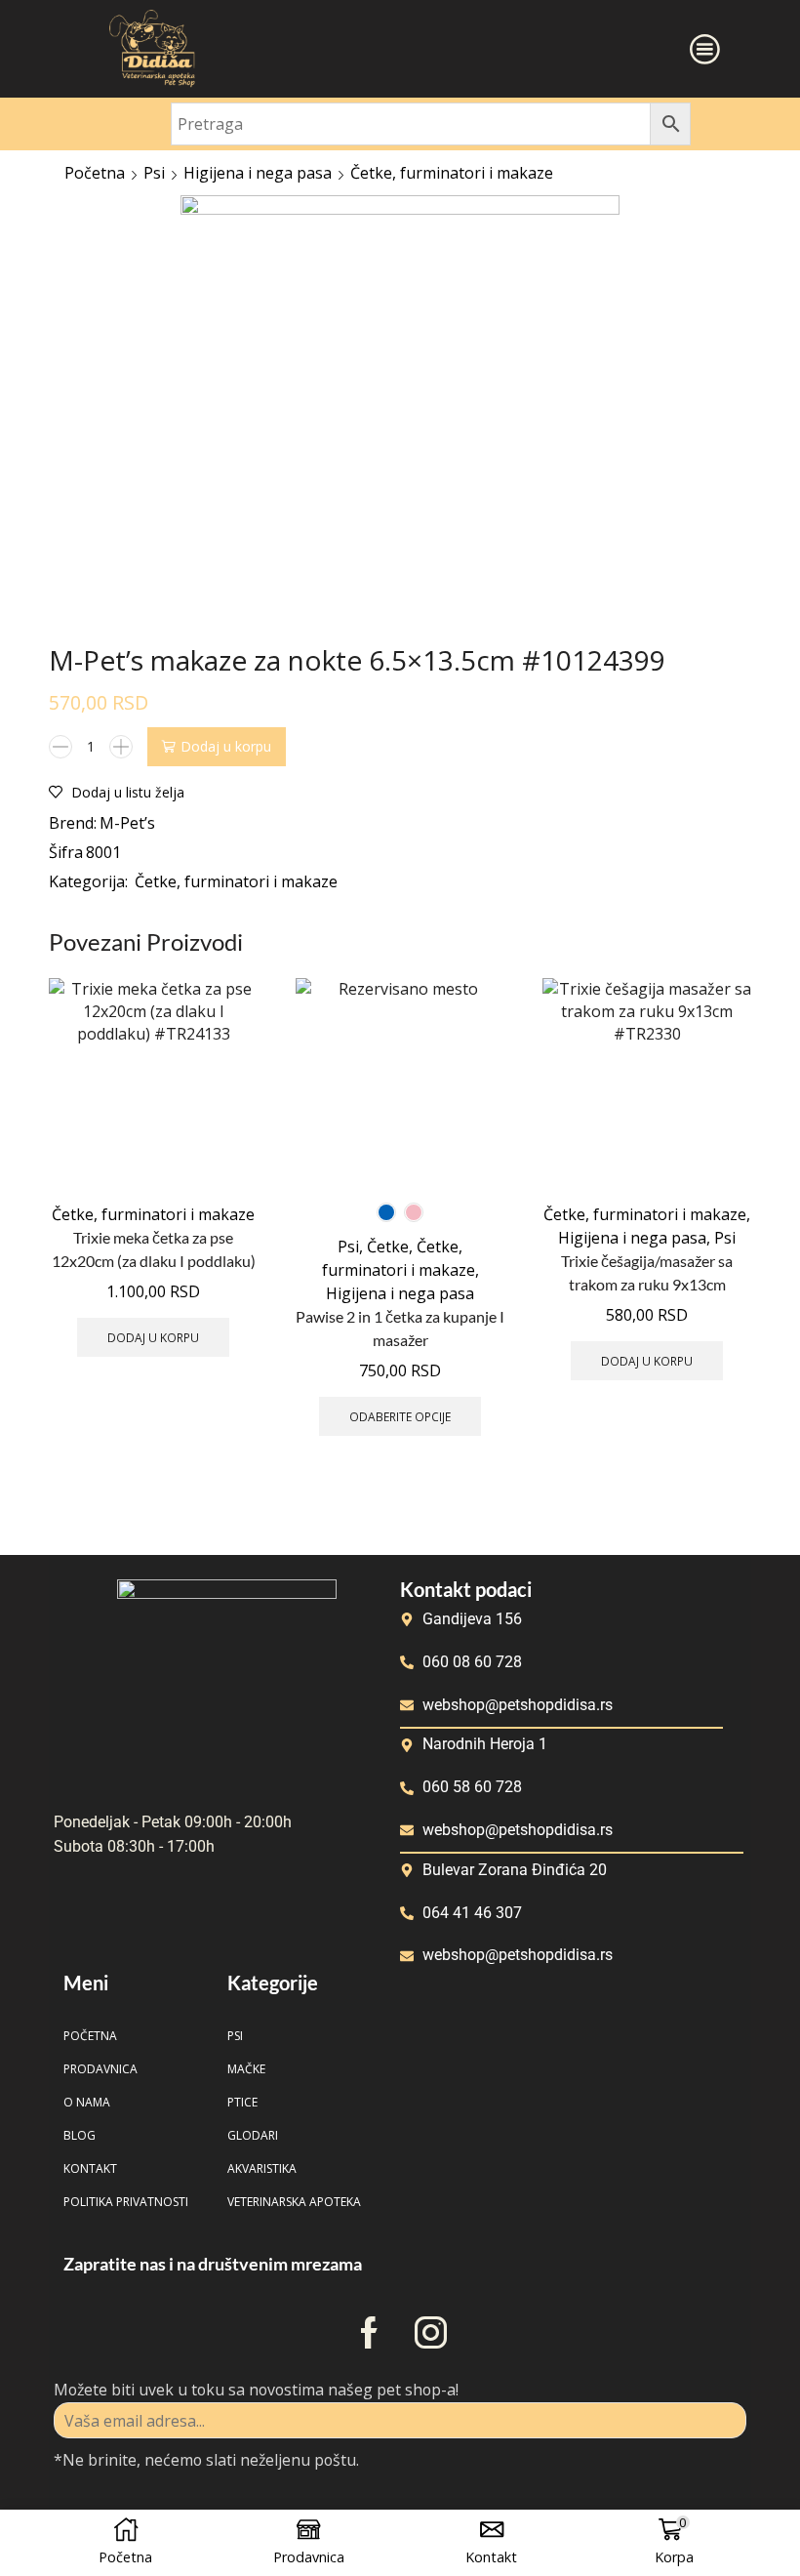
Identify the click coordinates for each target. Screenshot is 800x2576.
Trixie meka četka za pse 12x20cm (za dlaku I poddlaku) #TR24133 (154, 1261)
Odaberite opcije (400, 1416)
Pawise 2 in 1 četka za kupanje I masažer (400, 1328)
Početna (95, 173)
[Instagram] (431, 2332)
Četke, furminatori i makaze (452, 173)
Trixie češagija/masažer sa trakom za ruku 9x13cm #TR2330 (647, 1285)
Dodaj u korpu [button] (153, 1337)
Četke (388, 1247)
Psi (154, 173)
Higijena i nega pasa (258, 173)
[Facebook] (369, 2332)
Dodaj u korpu (226, 746)
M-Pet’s (127, 823)
